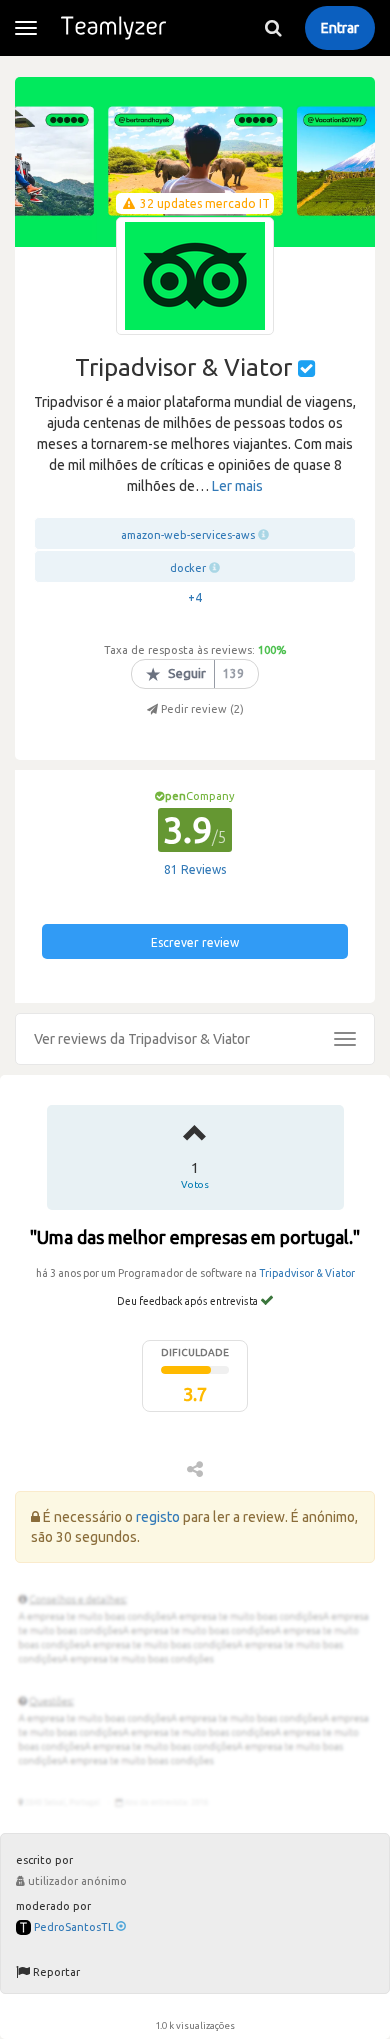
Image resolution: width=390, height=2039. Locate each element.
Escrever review (195, 942)
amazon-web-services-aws (188, 535)
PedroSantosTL (74, 1927)
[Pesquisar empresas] (273, 28)
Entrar (340, 28)
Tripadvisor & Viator (307, 1273)
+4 (195, 597)
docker (188, 568)
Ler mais (237, 486)
